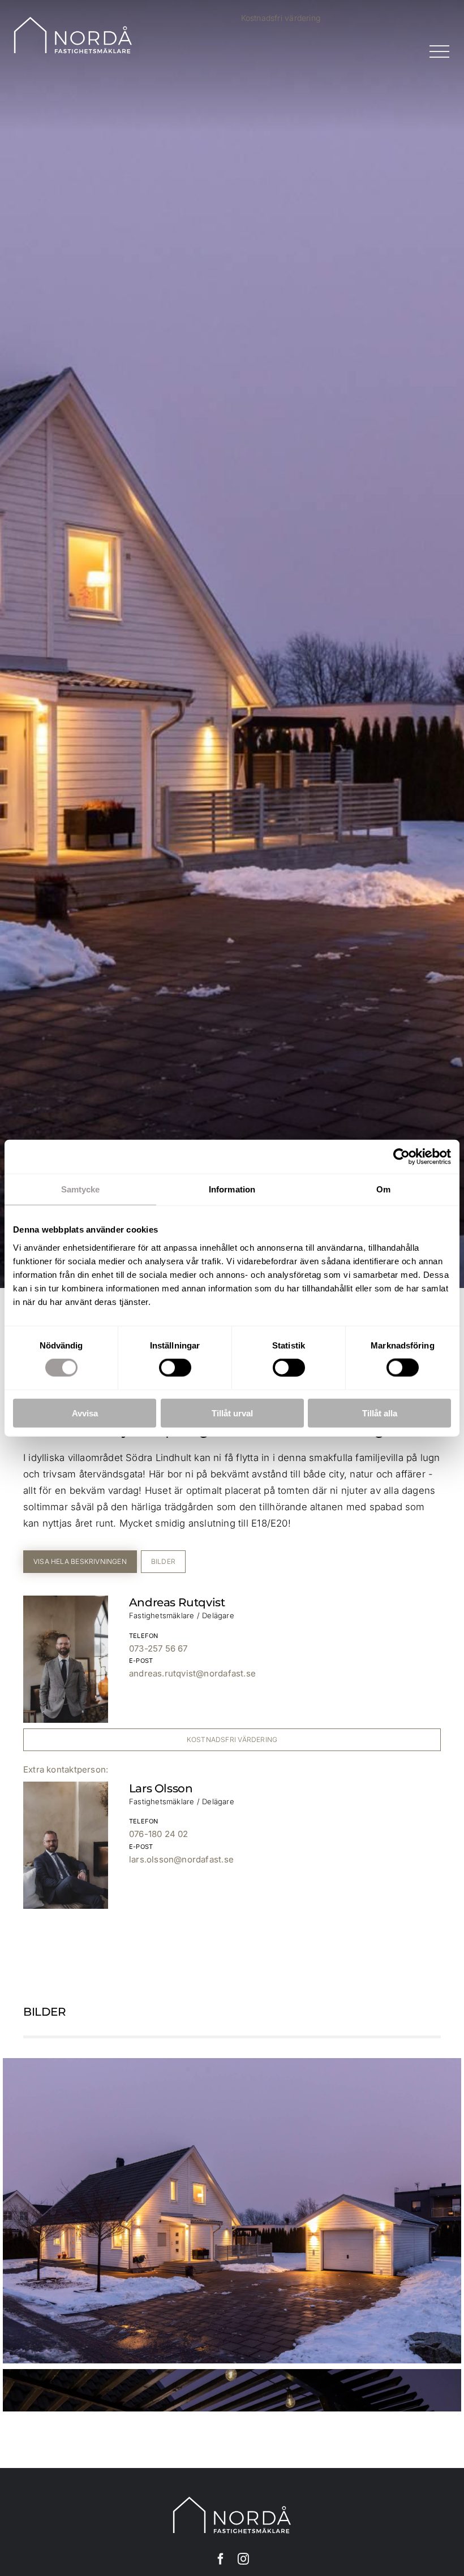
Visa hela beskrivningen (80, 1561)
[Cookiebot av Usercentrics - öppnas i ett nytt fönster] (401, 1157)
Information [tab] (232, 1189)
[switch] (175, 1368)
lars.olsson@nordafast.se (181, 1859)
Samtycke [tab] (81, 1189)
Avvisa (85, 1413)
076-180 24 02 (159, 1834)
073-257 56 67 (158, 1648)
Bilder (163, 1561)
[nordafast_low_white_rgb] (73, 20)
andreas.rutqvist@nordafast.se (192, 1673)
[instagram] (243, 2559)
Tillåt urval (232, 1413)
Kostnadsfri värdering (281, 18)
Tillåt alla (380, 1413)
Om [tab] (383, 1189)
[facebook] (221, 2559)
